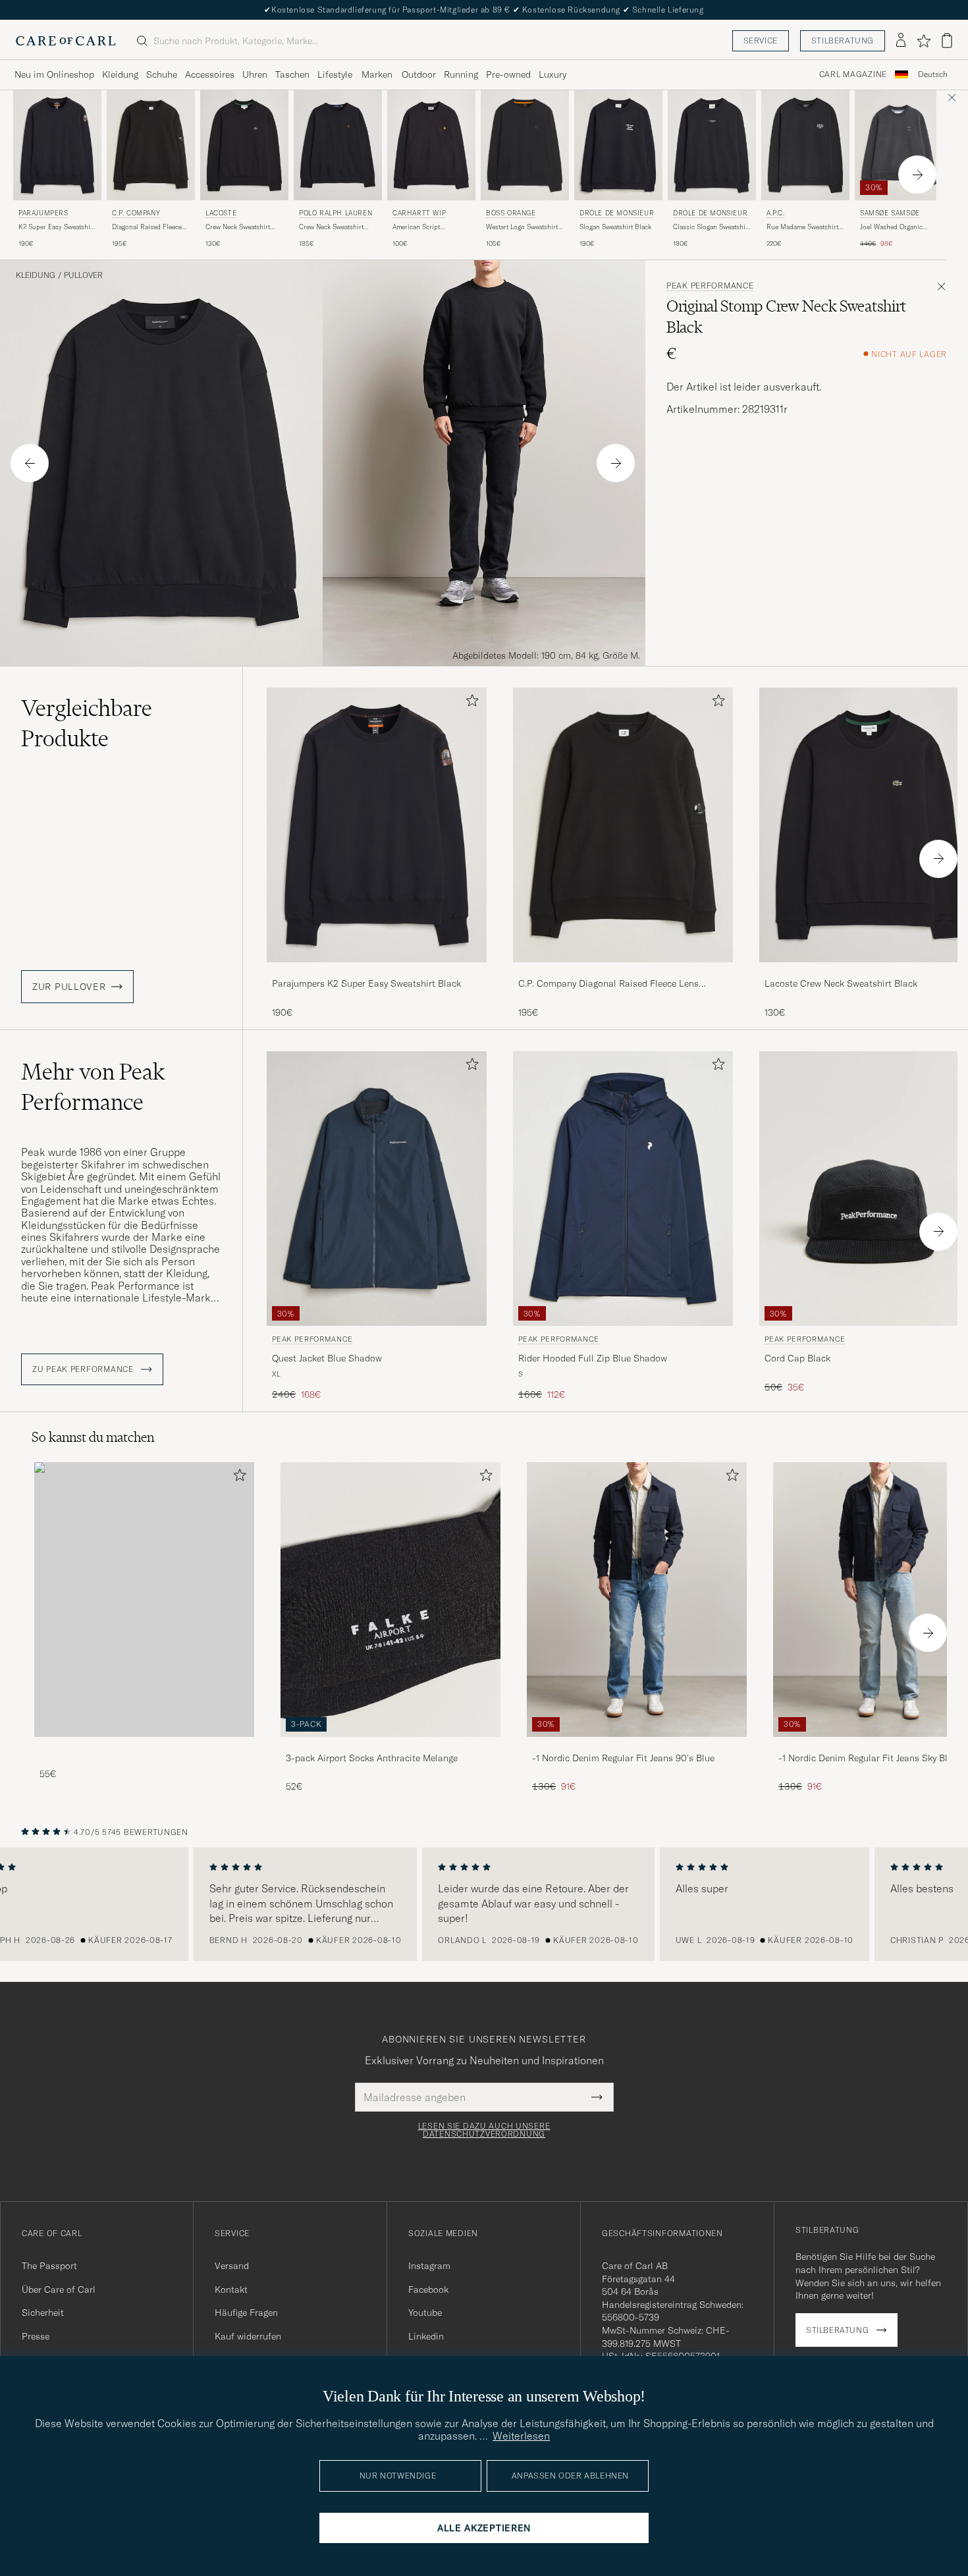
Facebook (428, 2289)
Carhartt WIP (419, 213)
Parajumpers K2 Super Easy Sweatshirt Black (366, 983)
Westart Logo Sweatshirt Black (522, 227)
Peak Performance (710, 286)
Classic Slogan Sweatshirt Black (712, 227)
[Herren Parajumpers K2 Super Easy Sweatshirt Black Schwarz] (57, 145)
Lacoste (221, 213)
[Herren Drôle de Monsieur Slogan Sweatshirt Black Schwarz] (618, 145)
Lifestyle (335, 74)
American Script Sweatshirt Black (417, 227)
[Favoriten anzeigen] (924, 41)
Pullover (83, 275)
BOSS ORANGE (511, 213)
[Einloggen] (901, 41)
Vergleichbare (87, 723)
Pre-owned (508, 74)
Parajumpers (43, 213)
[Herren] (144, 1600)
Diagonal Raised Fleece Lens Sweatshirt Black (147, 227)
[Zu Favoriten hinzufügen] (470, 703)
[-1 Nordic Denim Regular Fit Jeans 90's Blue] (637, 1746)
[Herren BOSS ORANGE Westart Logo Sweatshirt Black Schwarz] (525, 145)
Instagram (429, 2266)
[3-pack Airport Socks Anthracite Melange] (390, 1746)
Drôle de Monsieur (617, 213)
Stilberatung (843, 41)
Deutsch (933, 74)
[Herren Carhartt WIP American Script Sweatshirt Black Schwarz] (431, 145)
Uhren (255, 74)
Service (761, 41)
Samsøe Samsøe (890, 213)
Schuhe (162, 74)
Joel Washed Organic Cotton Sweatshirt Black (896, 227)
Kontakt (231, 2289)
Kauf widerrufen (248, 2336)
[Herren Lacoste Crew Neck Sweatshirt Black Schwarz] (244, 145)
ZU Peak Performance (84, 1369)
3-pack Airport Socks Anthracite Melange (372, 1758)
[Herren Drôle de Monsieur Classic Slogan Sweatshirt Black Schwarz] (712, 145)
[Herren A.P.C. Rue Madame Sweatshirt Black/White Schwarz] (805, 145)
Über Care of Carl (59, 2289)
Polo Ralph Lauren (336, 213)
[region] (484, 1904)
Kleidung (120, 74)
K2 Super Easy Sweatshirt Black (57, 227)
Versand (232, 2266)
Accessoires (210, 74)
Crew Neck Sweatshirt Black (238, 227)
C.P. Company (136, 213)
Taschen (292, 74)
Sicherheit (43, 2313)
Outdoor (419, 74)
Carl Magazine (853, 74)
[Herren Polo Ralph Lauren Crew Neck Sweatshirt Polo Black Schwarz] (338, 145)
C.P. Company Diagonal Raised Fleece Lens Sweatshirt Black (608, 984)
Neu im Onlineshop (54, 74)
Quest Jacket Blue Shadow (327, 1358)
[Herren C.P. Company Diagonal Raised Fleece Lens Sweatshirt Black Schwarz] (151, 145)
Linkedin (426, 2336)
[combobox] (933, 75)
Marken (377, 74)
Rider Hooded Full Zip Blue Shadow (593, 1358)
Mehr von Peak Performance (93, 1087)
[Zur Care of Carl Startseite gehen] (66, 41)
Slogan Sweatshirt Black (615, 227)
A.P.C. (776, 213)
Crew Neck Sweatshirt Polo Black (331, 227)
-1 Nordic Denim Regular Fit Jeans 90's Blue (623, 1758)
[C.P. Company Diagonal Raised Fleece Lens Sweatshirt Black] (623, 971)
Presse (36, 2336)
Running (461, 74)
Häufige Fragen (246, 2313)
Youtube (425, 2313)
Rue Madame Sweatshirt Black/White (802, 227)
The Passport (49, 2266)
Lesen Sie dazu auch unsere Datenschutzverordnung (484, 2130)
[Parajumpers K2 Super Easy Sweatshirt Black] (377, 971)
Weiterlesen (521, 2436)
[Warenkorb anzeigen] (947, 41)
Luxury (552, 74)
